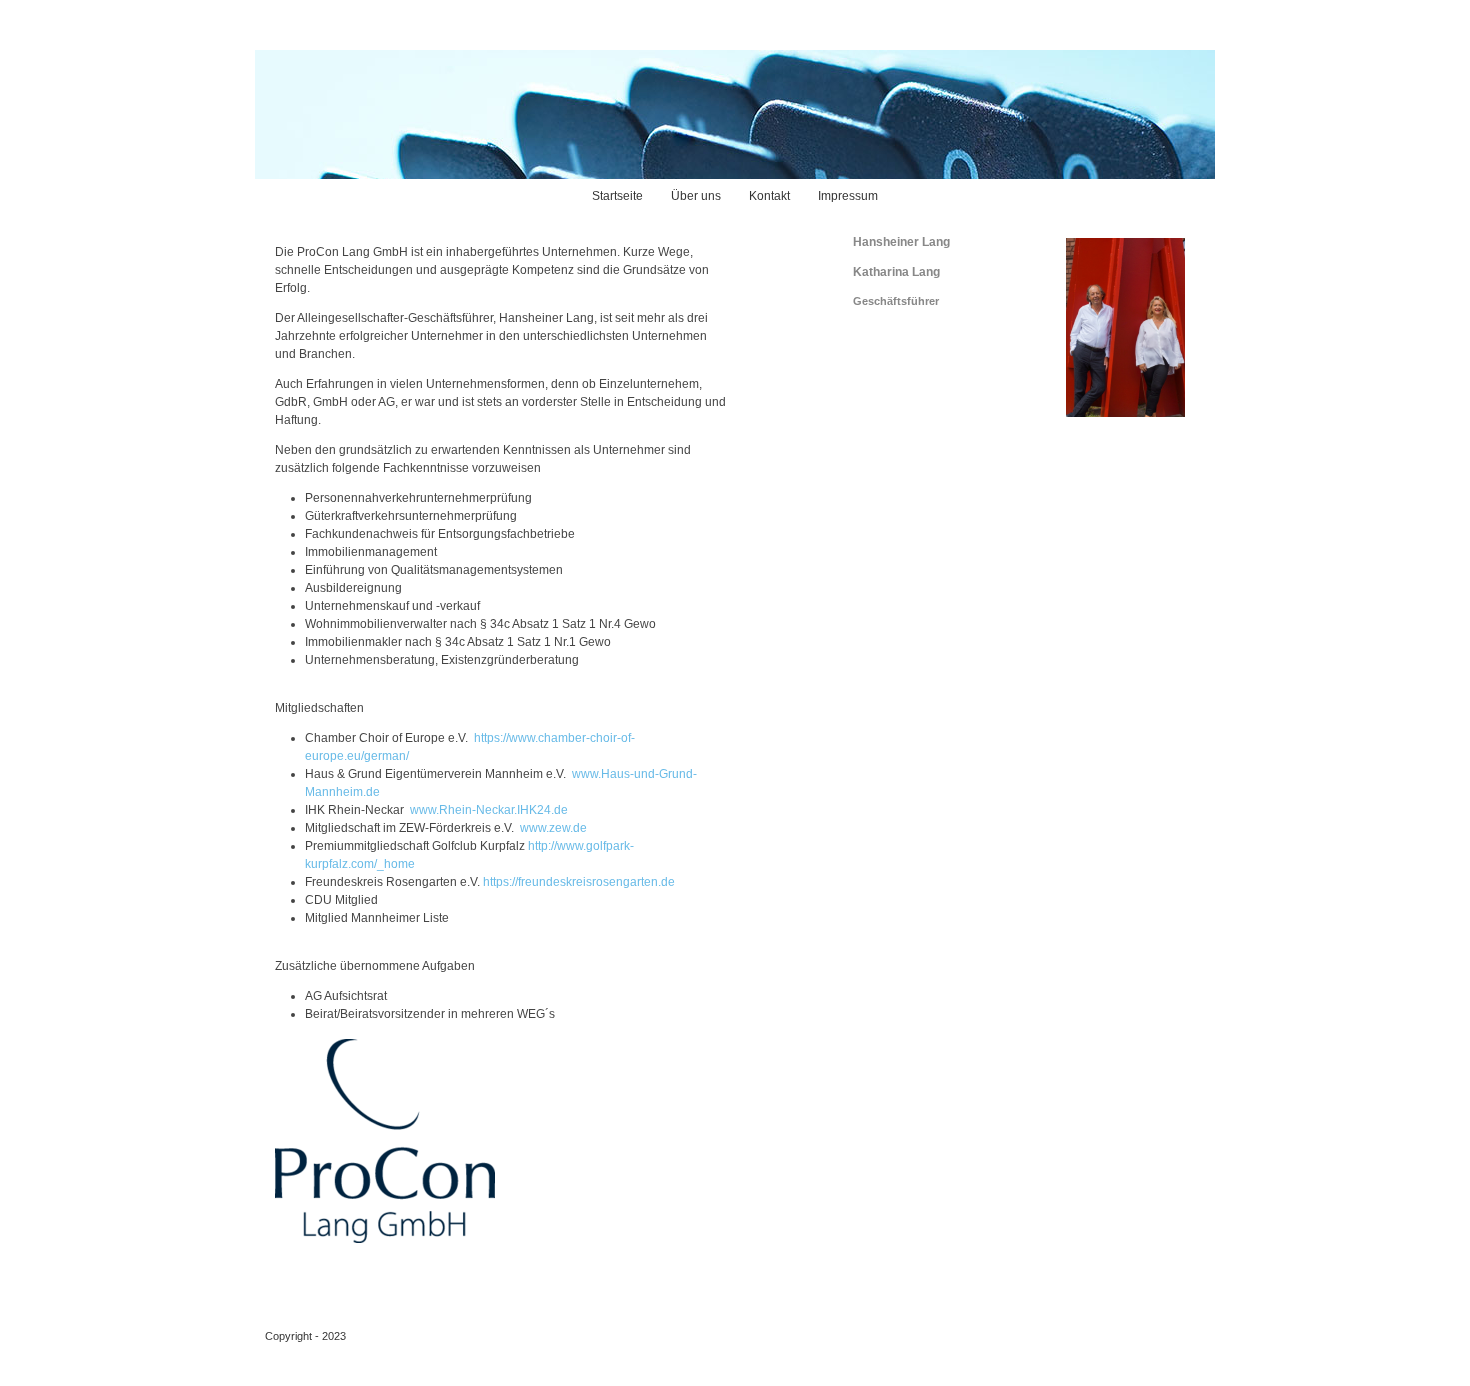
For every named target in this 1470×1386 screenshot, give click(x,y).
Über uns (696, 196)
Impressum (848, 196)
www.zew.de (553, 828)
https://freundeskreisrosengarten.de (579, 882)
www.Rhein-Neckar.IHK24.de (489, 810)
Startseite (617, 196)
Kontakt (769, 196)
